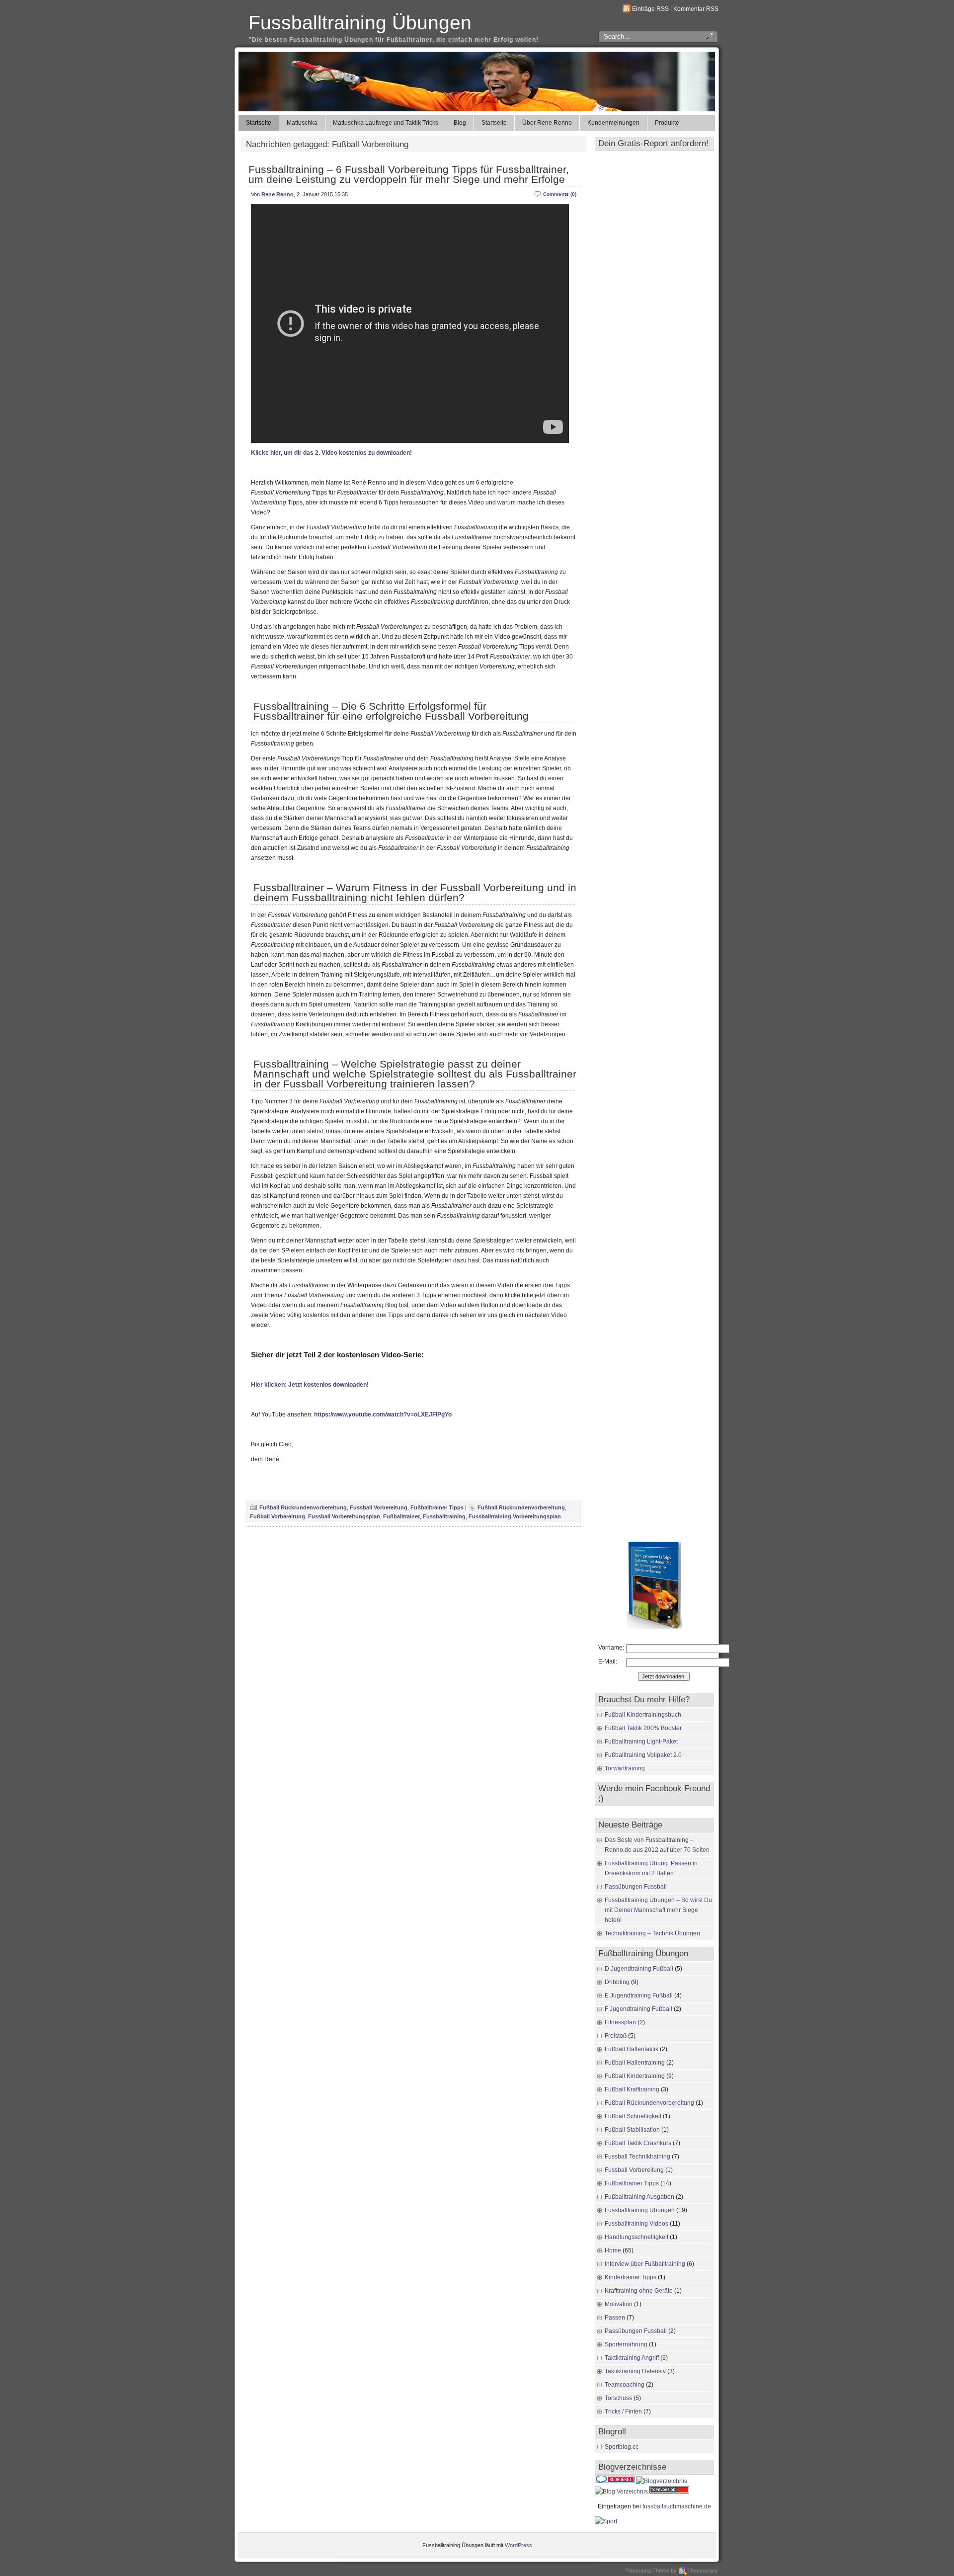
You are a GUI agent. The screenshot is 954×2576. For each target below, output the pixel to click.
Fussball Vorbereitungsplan (344, 1516)
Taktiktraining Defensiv (635, 2371)
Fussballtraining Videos (636, 2224)
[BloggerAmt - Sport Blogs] (662, 2481)
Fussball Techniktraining (637, 2157)
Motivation (619, 2304)
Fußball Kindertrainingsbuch (643, 1715)
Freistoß (616, 2036)
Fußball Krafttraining (632, 2089)
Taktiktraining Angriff (632, 2358)
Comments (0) (560, 194)
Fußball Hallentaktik (632, 2049)
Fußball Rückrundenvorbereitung (303, 1507)
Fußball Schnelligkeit (633, 2116)
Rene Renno (278, 194)
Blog (460, 123)
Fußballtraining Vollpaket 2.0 (643, 1755)
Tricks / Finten (623, 2411)
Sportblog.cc (622, 2447)
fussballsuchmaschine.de (677, 2506)
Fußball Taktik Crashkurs (638, 2143)
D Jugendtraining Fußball (639, 1969)
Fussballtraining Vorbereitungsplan (515, 1516)
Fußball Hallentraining (635, 2063)
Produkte (667, 123)
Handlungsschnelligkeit (636, 2237)
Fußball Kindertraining (635, 2076)
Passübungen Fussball (636, 1887)
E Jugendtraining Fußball (639, 1995)
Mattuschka (302, 123)
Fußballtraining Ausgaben (639, 2197)
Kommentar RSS (696, 9)
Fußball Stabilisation (632, 2130)
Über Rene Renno (547, 123)
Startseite (259, 123)
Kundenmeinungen (613, 123)
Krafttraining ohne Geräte (639, 2291)
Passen (615, 2318)
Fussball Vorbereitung (379, 1507)
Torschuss (618, 2398)
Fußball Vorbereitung (278, 1516)
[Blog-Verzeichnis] (615, 2481)
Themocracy (703, 2571)
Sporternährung (626, 2344)
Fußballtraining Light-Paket (641, 1742)
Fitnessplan (620, 2022)
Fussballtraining (444, 1516)
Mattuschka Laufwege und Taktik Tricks (386, 123)
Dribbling (617, 1982)
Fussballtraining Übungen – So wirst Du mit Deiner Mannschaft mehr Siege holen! (658, 1910)
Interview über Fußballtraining (645, 2264)
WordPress (518, 2545)
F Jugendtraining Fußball (638, 2009)
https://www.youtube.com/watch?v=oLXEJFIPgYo (383, 1414)
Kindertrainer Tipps (631, 2277)
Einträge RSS (650, 9)
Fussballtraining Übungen (360, 23)
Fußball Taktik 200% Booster (643, 1728)
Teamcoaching (625, 2385)
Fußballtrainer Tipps (437, 1507)
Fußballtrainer (401, 1516)
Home (613, 2250)
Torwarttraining (625, 1768)
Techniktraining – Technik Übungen (652, 1933)
